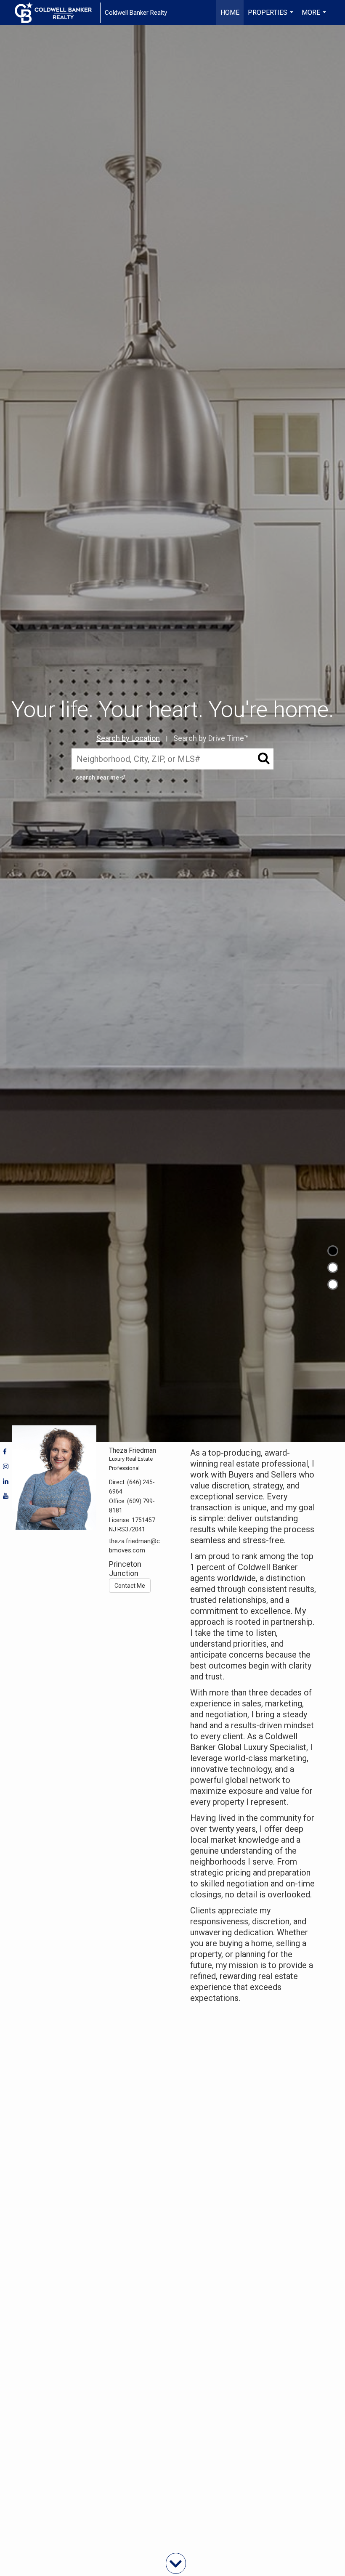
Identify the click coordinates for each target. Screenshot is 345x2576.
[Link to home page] (57, 13)
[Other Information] (333, 1284)
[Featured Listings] (333, 1268)
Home (230, 12)
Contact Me (130, 1586)
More (315, 17)
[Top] (333, 1251)
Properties (272, 17)
